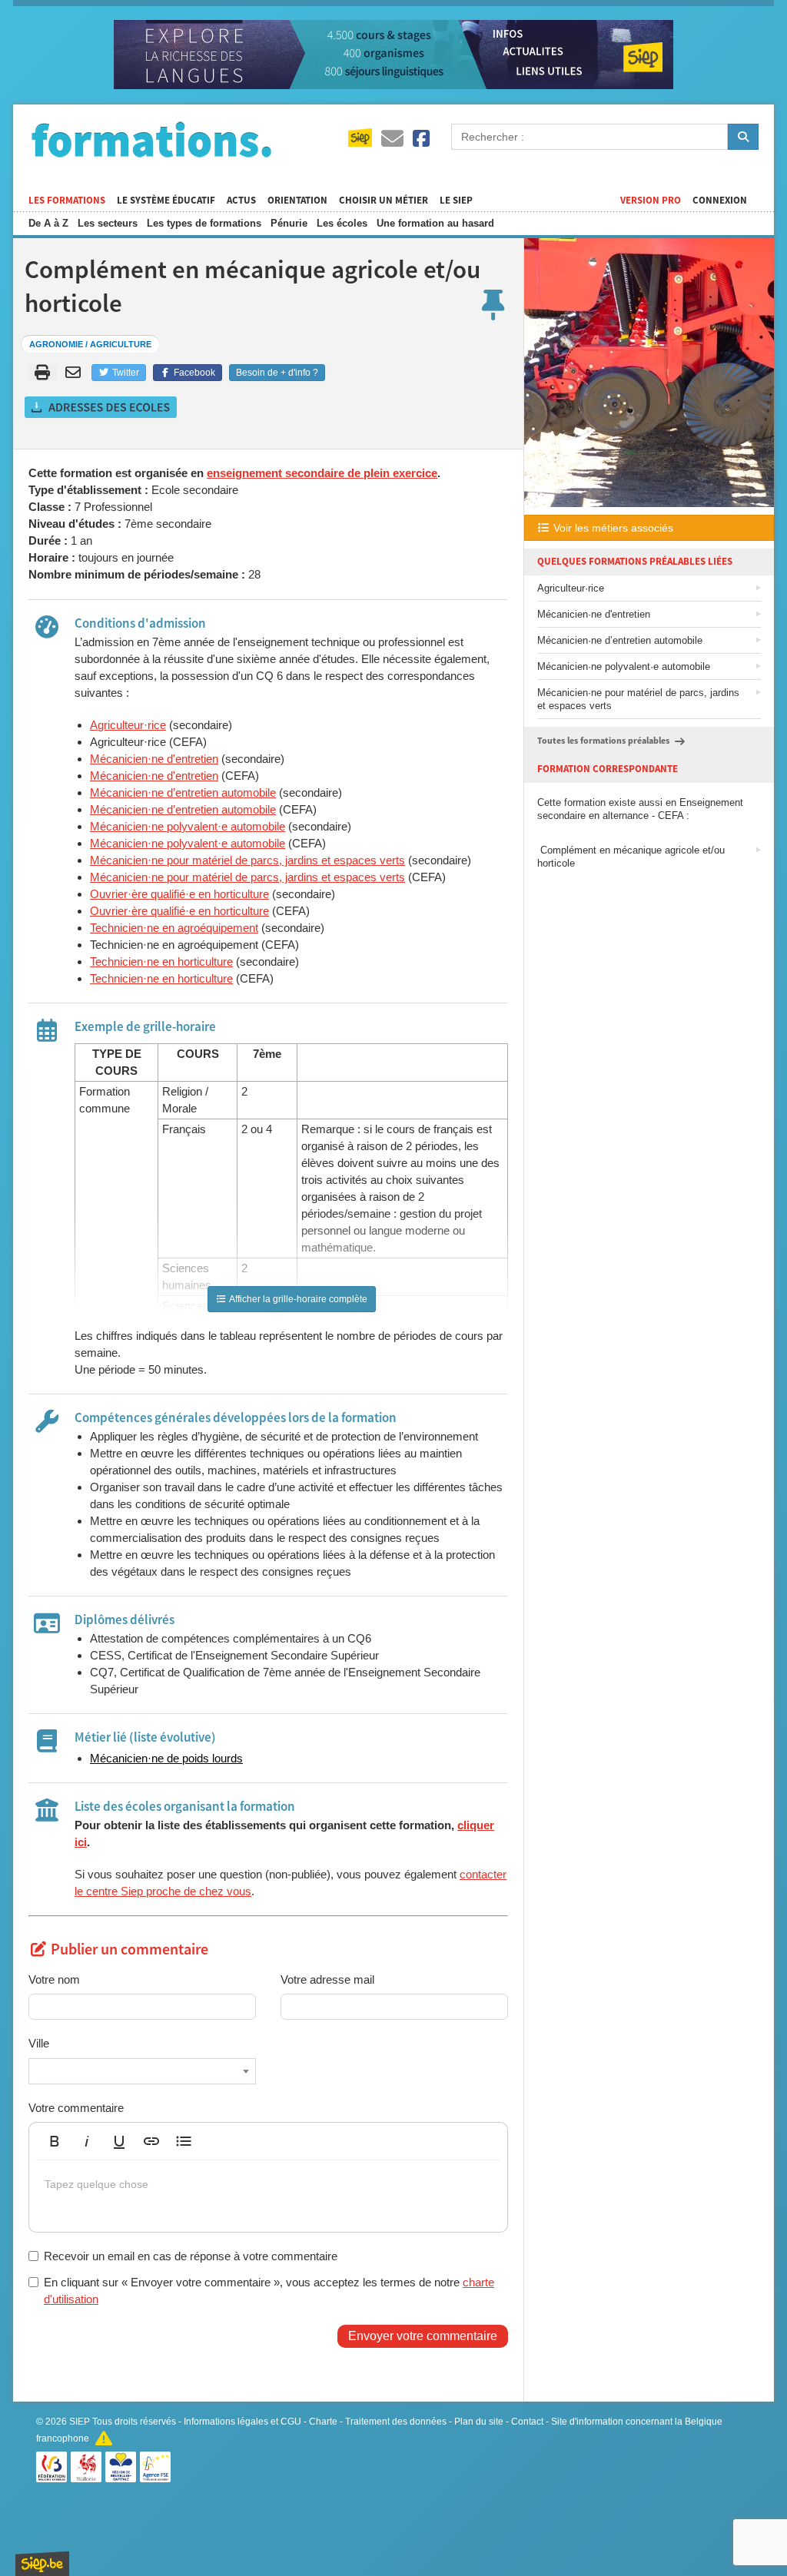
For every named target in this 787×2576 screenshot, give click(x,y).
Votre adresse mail (327, 1979)
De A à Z (48, 223)
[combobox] (142, 2071)
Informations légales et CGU (242, 2422)
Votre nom (54, 1979)
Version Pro (651, 201)
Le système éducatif (166, 201)
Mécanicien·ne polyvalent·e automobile (188, 826)
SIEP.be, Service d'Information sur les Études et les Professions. (42, 2564)
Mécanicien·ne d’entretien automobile (183, 792)
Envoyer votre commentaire (423, 2336)
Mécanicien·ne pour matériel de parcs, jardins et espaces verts (247, 860)
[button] (55, 2141)
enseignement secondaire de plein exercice (322, 473)
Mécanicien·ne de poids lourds (166, 1758)
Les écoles (342, 223)
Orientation (297, 201)
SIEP (80, 2422)
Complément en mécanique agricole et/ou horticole (631, 857)
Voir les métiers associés (612, 528)
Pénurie (289, 223)
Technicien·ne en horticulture (161, 961)
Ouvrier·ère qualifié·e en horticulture (179, 894)
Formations (151, 139)
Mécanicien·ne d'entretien (154, 759)
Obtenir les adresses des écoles (101, 407)
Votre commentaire (76, 2108)
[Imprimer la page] (43, 373)
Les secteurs (108, 223)
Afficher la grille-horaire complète (297, 1299)
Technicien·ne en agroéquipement (174, 928)
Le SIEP (456, 201)
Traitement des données (396, 2422)
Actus (241, 201)
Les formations (67, 201)
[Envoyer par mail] (76, 373)
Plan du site (479, 2422)
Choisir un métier (384, 201)
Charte (323, 2422)
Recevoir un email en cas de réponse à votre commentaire (191, 2256)
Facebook (193, 373)
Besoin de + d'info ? (277, 373)
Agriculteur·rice (128, 725)
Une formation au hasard (435, 223)
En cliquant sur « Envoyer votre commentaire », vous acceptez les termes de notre (269, 2290)
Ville (39, 2043)
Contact (527, 2422)
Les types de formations (204, 223)
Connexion (720, 201)
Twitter (125, 373)
